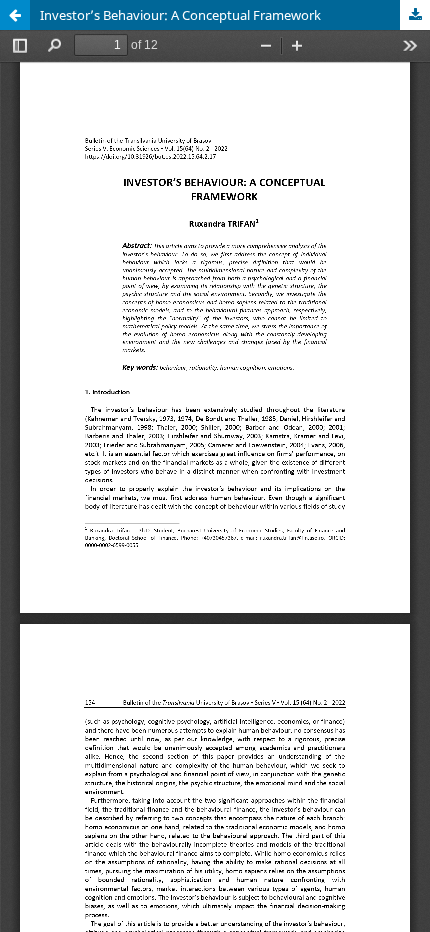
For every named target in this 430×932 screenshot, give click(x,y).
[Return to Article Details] (15, 15)
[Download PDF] (415, 15)
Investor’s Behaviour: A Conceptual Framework (180, 15)
